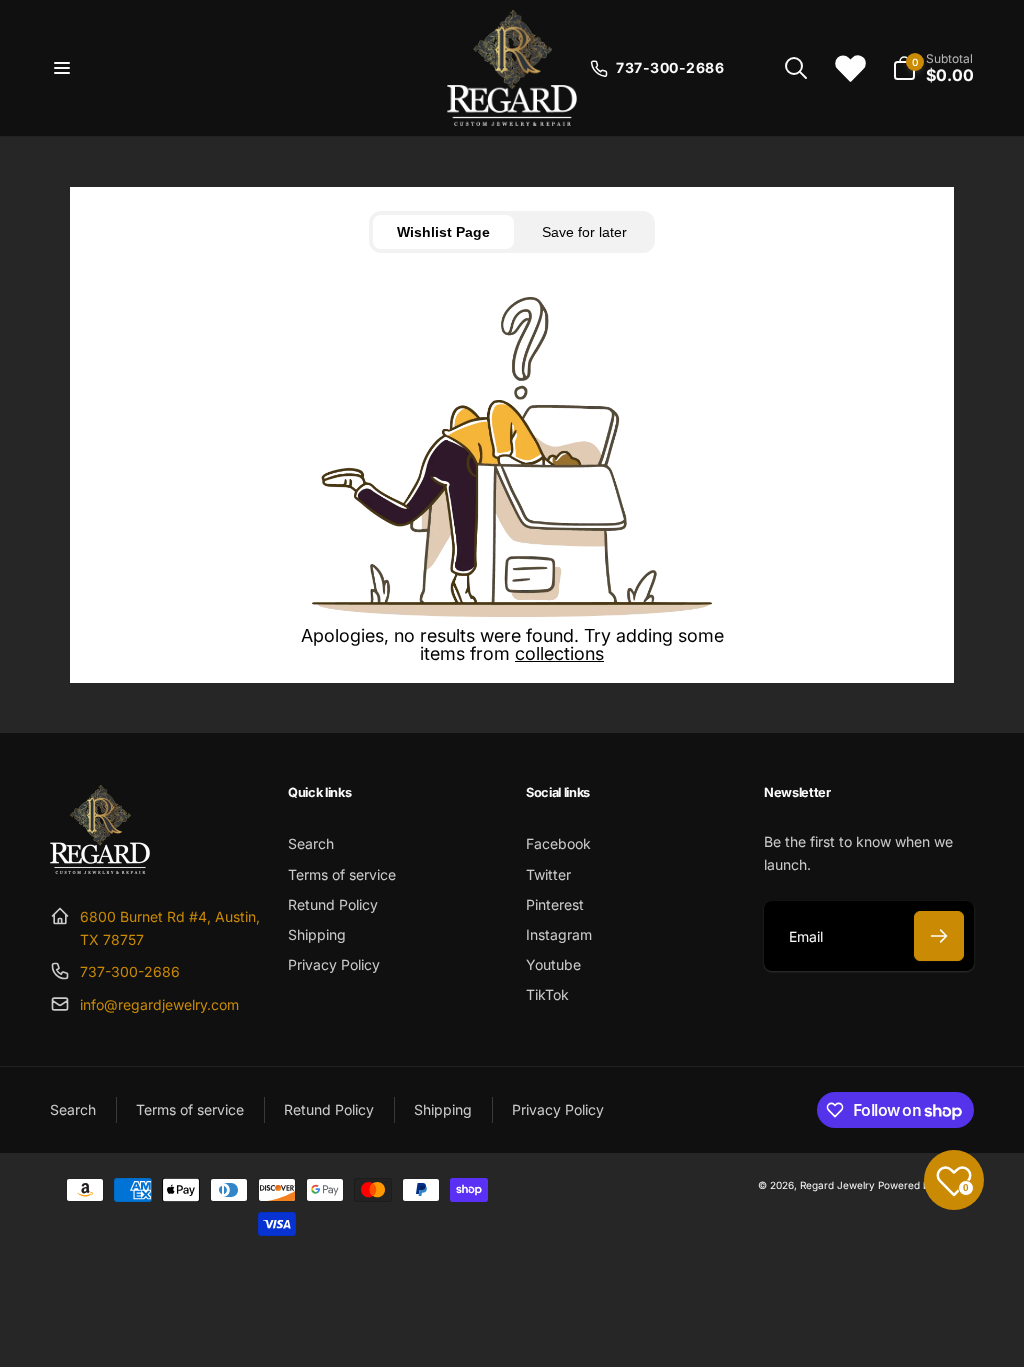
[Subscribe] (939, 936)
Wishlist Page (443, 232)
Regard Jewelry (837, 1185)
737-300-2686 (130, 971)
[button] (62, 68)
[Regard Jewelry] (100, 868)
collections (559, 653)
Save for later (584, 232)
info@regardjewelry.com (159, 1004)
